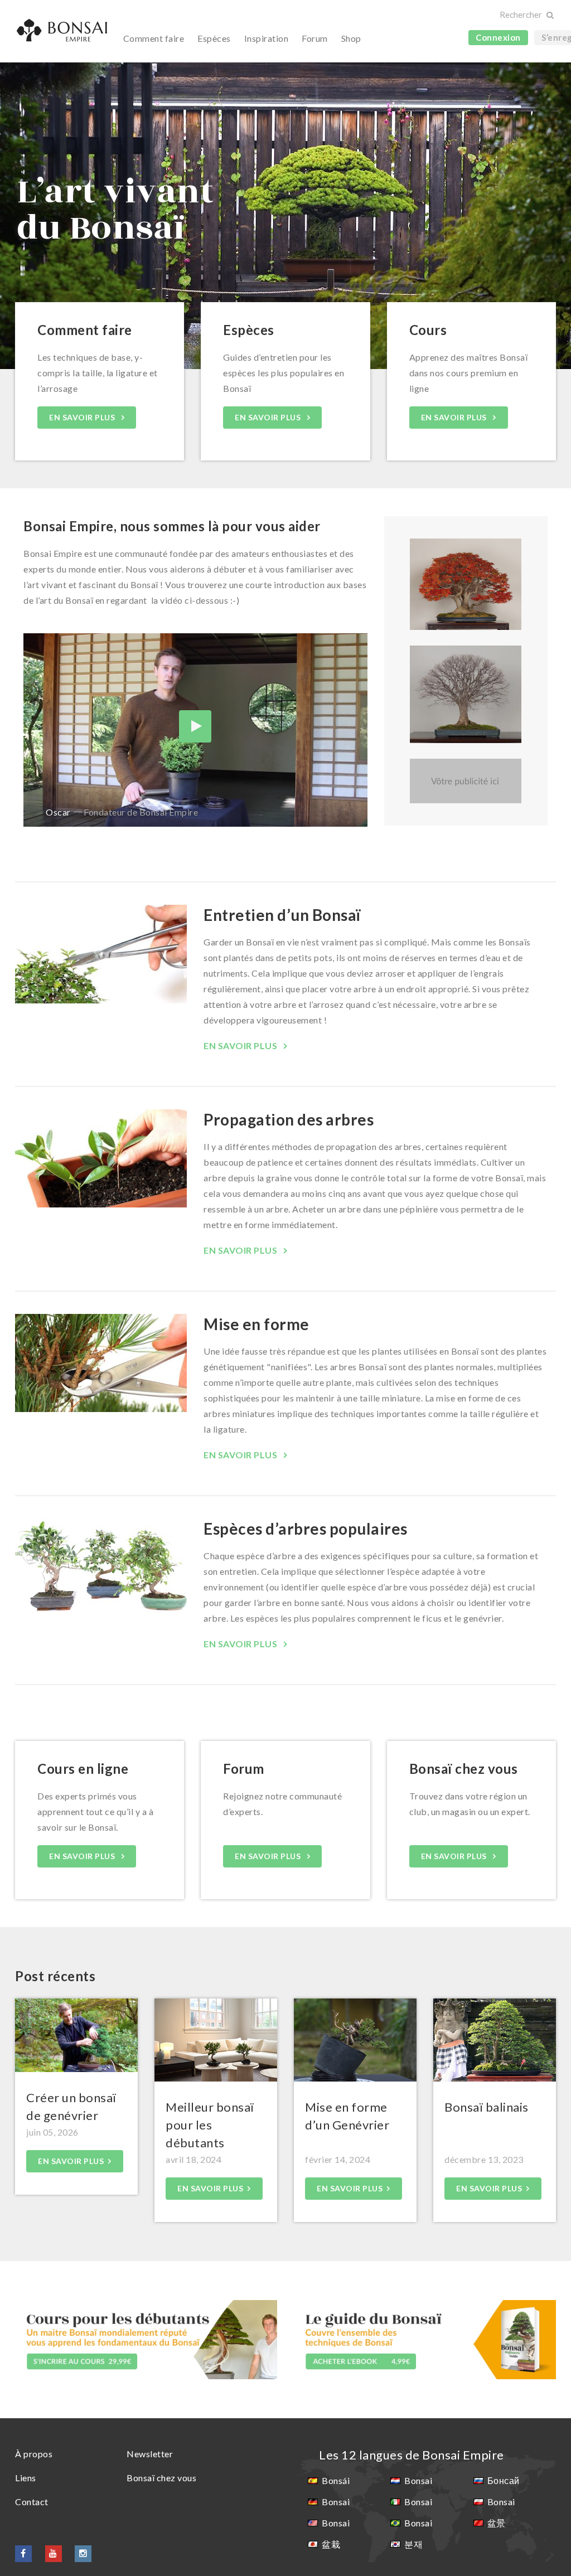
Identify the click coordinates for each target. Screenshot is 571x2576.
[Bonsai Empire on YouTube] (54, 2553)
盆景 (497, 2523)
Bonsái (336, 2480)
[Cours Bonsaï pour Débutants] (146, 2338)
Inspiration (267, 38)
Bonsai (336, 2502)
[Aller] (550, 15)
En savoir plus (83, 417)
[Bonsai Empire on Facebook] (23, 2553)
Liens (26, 2478)
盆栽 (331, 2544)
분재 (413, 2544)
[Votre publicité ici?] (466, 781)
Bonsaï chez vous (161, 2478)
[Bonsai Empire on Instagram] (83, 2553)
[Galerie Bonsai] (466, 584)
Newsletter (150, 2454)
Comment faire (154, 38)
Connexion (498, 37)
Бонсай (504, 2480)
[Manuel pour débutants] (425, 2338)
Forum (315, 38)
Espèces (214, 38)
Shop (351, 38)
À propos (34, 2454)
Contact (32, 2502)
